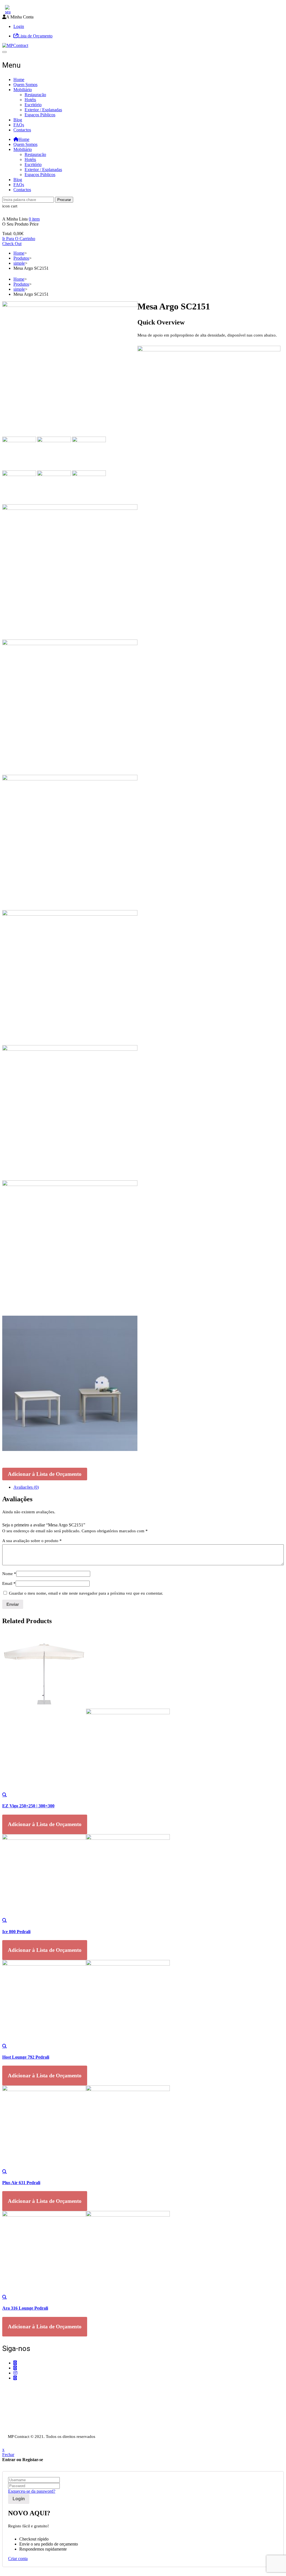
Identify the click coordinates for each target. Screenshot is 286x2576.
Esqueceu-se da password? (32, 2491)
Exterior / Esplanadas (43, 110)
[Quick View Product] (4, 1795)
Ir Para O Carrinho (19, 239)
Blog (18, 120)
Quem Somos (25, 85)
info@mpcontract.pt (31, 2403)
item (34, 219)
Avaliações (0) (26, 1487)
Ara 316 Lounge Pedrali (25, 2308)
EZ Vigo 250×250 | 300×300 (28, 1806)
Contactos (22, 130)
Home (19, 80)
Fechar (8, 2455)
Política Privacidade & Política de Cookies (40, 2420)
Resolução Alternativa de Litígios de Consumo (43, 2425)
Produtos (21, 258)
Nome (9, 1574)
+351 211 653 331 (33, 2389)
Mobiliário (23, 90)
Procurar (64, 200)
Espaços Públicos (40, 115)
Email (9, 1583)
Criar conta (18, 2559)
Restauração (35, 95)
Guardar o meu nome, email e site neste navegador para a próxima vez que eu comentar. (86, 1593)
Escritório (33, 105)
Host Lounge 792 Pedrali (26, 2057)
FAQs (19, 125)
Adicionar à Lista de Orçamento (45, 1474)
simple (19, 263)
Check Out (12, 244)
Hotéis (30, 100)
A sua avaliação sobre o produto (32, 1541)
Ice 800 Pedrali (16, 1932)
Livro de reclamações (21, 2431)
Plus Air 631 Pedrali (21, 2183)
